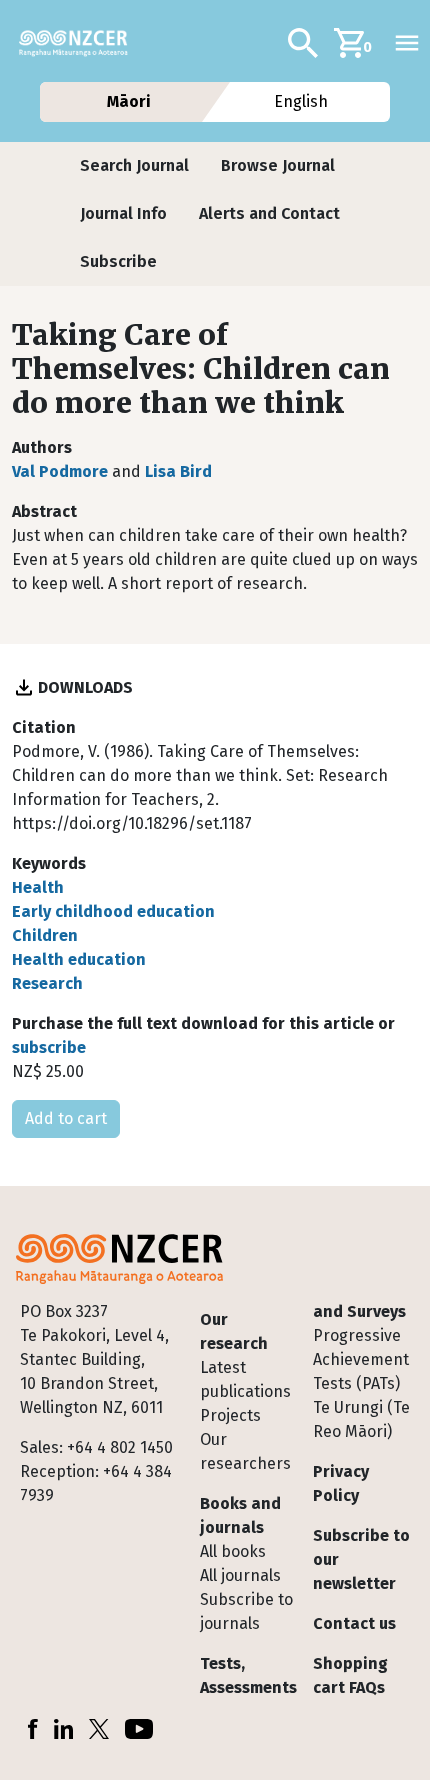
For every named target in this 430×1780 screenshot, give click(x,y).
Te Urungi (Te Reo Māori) (361, 1419)
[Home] (81, 43)
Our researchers (245, 1451)
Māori (128, 101)
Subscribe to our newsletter (361, 1559)
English (302, 101)
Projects (230, 1415)
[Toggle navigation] (407, 43)
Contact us (354, 1623)
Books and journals (240, 1515)
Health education (79, 959)
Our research (234, 1331)
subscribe (49, 1047)
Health (38, 887)
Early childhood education (113, 911)
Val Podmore (60, 471)
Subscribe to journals (246, 1611)
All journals (240, 1575)
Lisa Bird (178, 471)
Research (47, 983)
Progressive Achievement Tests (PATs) (361, 1359)
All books (233, 1551)
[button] (134, 166)
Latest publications (245, 1379)
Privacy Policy (341, 1483)
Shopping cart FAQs (350, 1675)
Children (45, 935)
